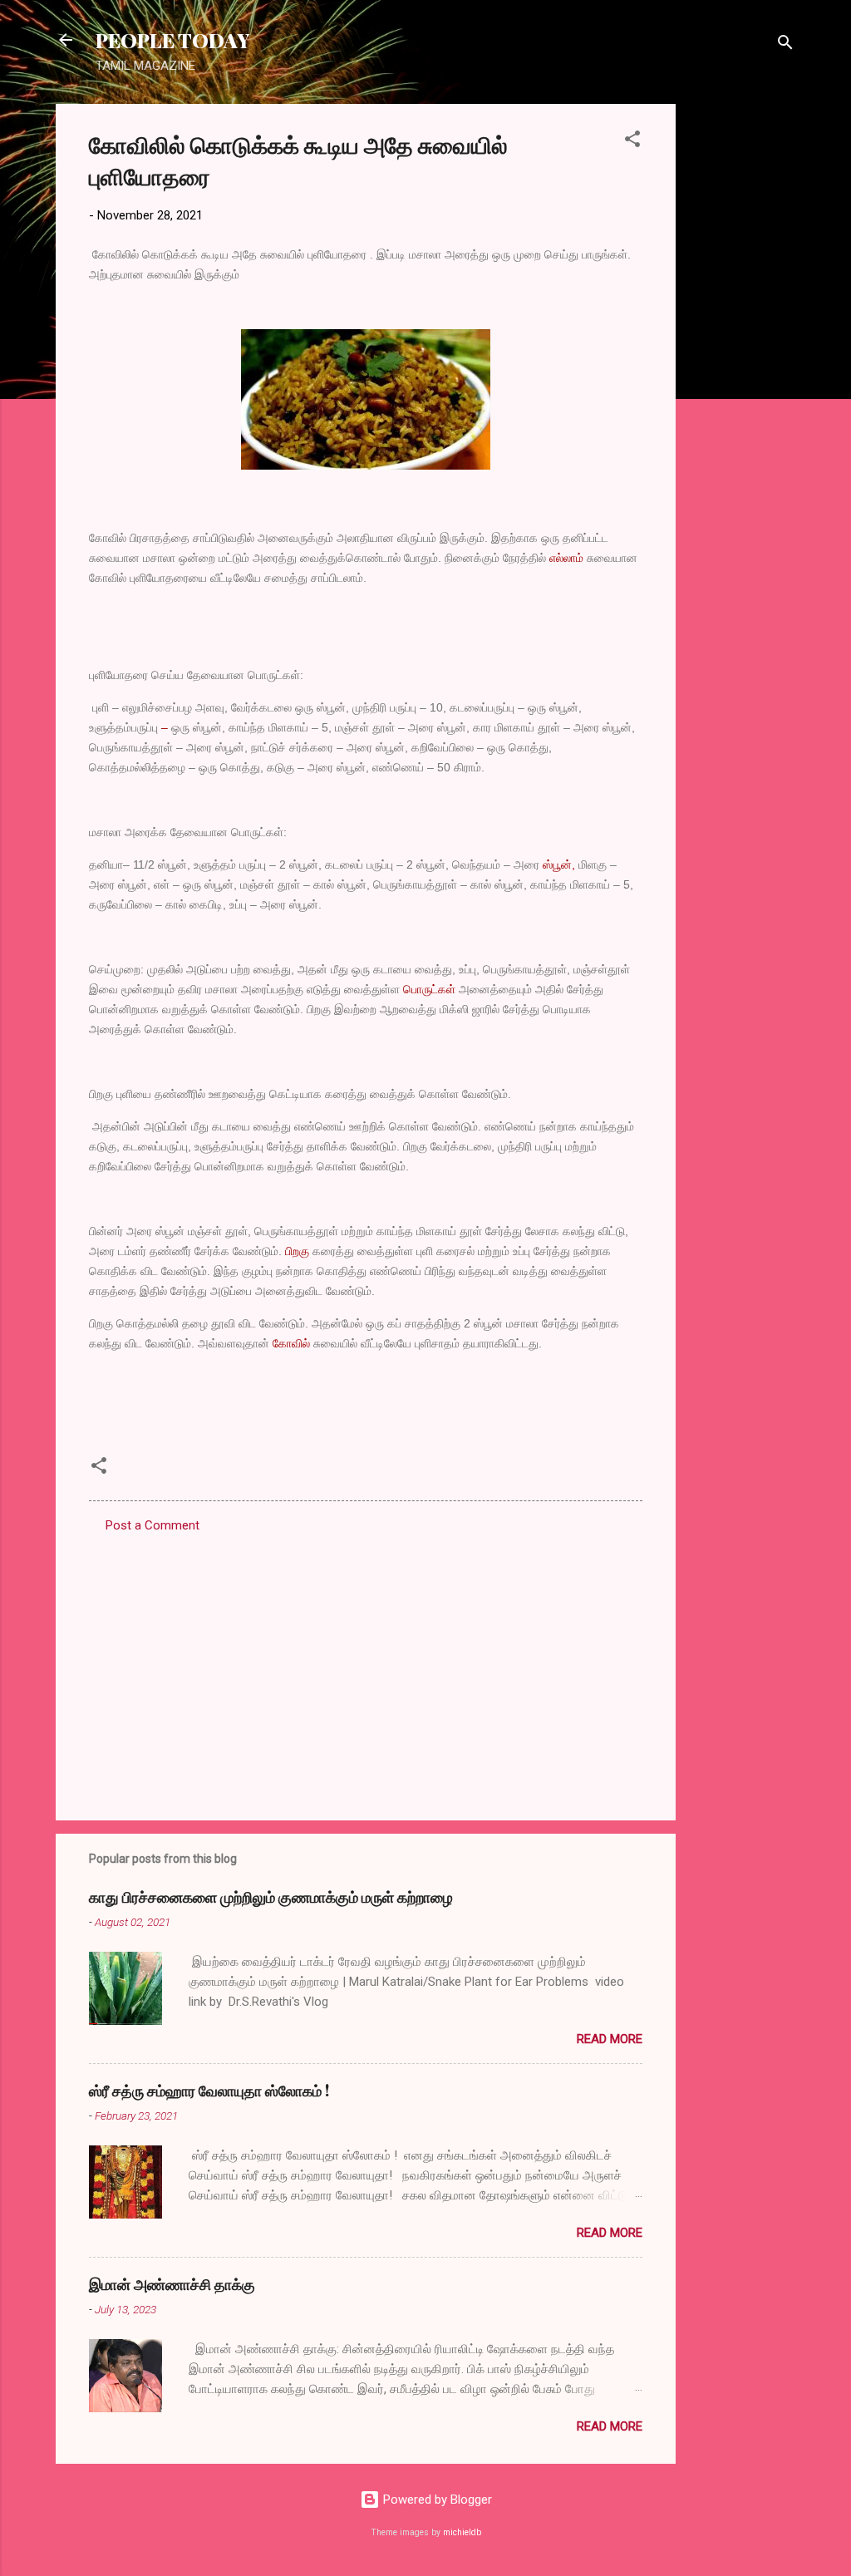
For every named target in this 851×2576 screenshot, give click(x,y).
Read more (610, 2039)
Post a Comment (152, 1525)
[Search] (785, 45)
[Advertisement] (742, 353)
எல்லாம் (566, 558)
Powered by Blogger (436, 2500)
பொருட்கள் (429, 989)
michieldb (462, 2532)
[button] (632, 142)
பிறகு (297, 1251)
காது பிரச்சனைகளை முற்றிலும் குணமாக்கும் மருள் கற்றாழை (271, 1897)
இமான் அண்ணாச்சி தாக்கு (172, 2284)
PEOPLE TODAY (172, 40)
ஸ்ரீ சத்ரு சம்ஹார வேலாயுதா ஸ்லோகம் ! (209, 2091)
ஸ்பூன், (559, 864)
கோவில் (291, 1343)
